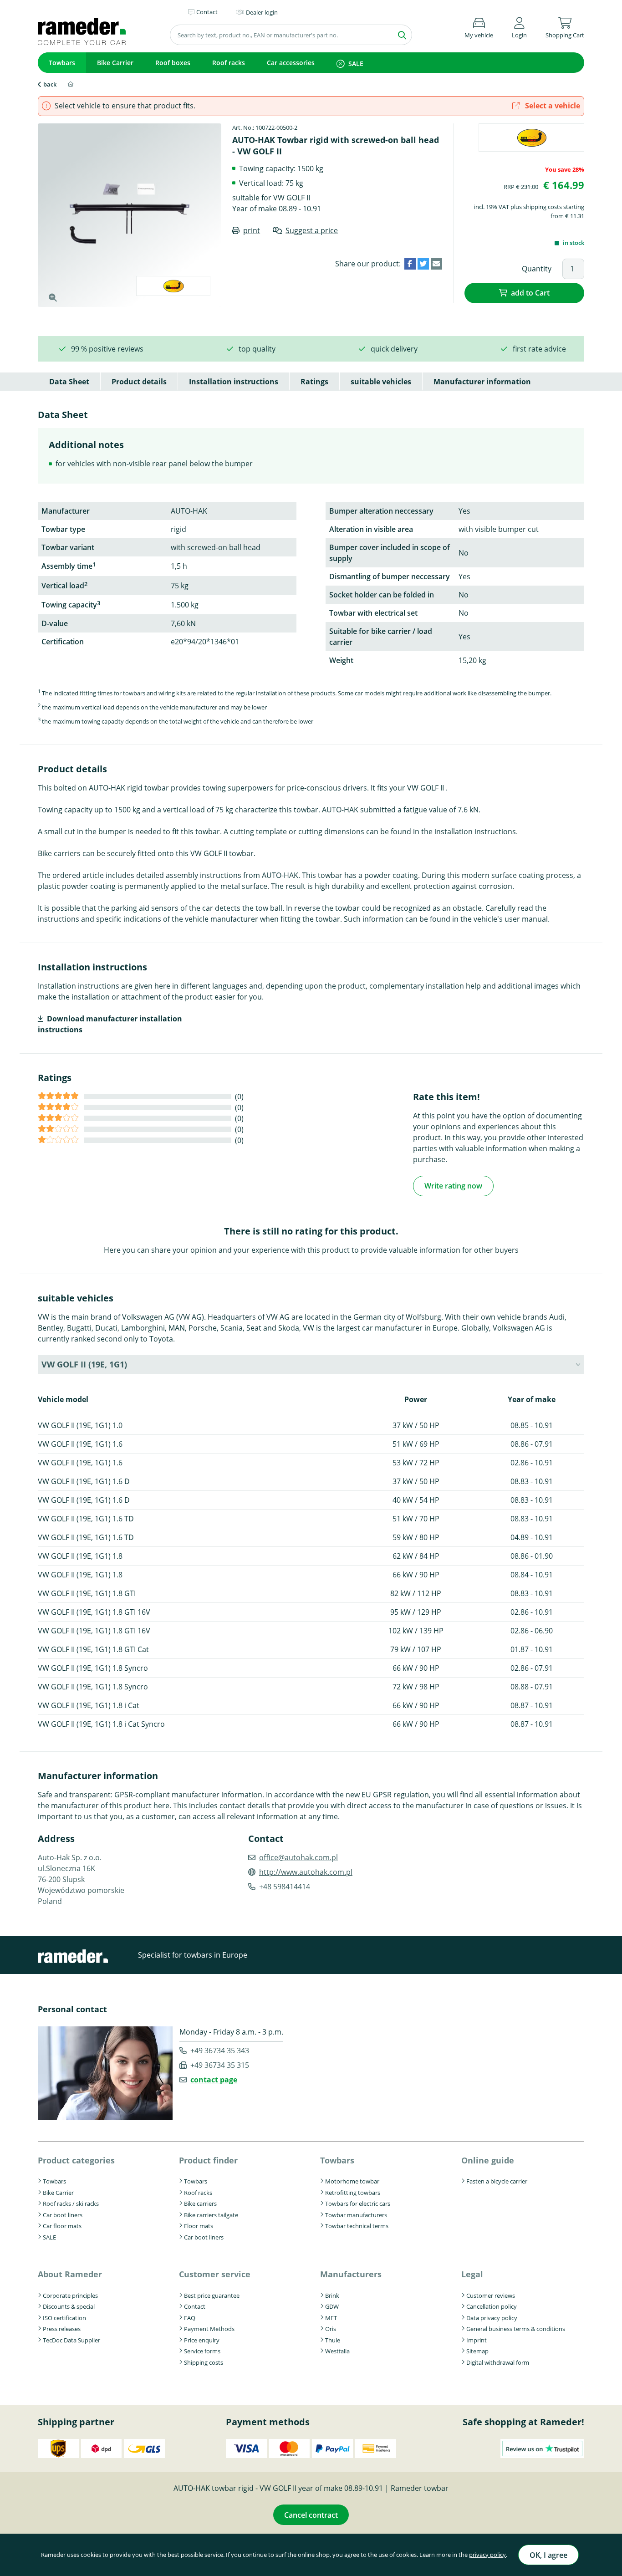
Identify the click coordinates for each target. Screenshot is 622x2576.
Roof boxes (173, 63)
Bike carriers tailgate (211, 2215)
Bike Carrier (115, 63)
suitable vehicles (381, 382)
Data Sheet (69, 382)
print (252, 230)
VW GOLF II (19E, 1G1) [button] (84, 1364)
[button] (519, 26)
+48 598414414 (285, 1887)
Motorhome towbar (352, 2181)
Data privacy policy (492, 2318)
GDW (332, 2306)
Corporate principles (70, 2295)
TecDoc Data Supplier (71, 2340)
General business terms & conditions (516, 2329)
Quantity (537, 269)
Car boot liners (63, 2215)
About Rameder (70, 2274)
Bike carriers (200, 2204)
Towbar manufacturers (356, 2215)
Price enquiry (202, 2340)
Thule (333, 2340)
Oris (331, 2329)
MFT (331, 2318)
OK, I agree (548, 2555)
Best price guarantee (212, 2295)
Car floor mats (62, 2226)
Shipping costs (204, 2362)
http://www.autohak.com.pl (306, 1872)
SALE (356, 64)
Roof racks (229, 63)
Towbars (62, 63)
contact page (214, 2080)
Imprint (477, 2340)
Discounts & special (69, 2306)
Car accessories (291, 63)
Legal (472, 2274)
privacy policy (487, 2555)
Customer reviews (491, 2295)
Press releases (62, 2329)
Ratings (314, 382)
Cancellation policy (492, 2306)
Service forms (202, 2351)
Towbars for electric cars (358, 2204)
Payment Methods (209, 2329)
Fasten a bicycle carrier (497, 2181)
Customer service (215, 2274)
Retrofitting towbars (353, 2193)
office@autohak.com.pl (298, 1857)
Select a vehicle (552, 106)
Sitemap (477, 2351)
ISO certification (64, 2318)
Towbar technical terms (357, 2226)
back (50, 84)
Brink (332, 2295)
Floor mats (199, 2226)
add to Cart (530, 293)
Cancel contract (311, 2515)
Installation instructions (234, 382)
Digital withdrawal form (498, 2362)
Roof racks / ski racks (71, 2204)
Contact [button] (207, 12)
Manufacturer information (482, 382)
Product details (139, 382)
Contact (195, 2306)
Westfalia (337, 2351)
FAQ (190, 2318)
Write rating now (453, 1186)
